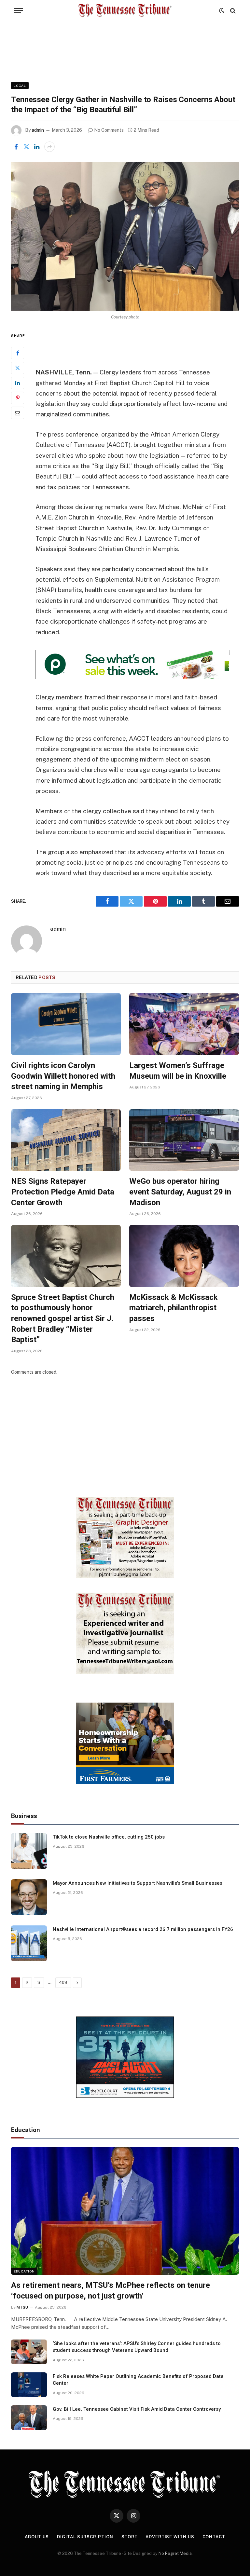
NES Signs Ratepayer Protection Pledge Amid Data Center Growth (63, 1192)
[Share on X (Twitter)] (26, 147)
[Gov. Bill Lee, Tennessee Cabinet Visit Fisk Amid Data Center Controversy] (29, 2418)
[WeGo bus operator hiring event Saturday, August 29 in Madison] (184, 1140)
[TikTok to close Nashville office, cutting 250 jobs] (29, 1851)
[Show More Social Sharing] (49, 147)
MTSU (22, 2307)
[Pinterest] (18, 398)
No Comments (109, 130)
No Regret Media (175, 2553)
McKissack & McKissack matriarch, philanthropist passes (174, 1308)
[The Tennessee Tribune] (125, 11)
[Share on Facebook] (16, 147)
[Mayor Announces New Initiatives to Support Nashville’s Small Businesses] (29, 1897)
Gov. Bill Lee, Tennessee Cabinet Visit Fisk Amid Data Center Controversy (137, 2409)
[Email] (18, 413)
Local (20, 86)
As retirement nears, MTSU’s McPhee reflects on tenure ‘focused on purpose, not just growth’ (111, 2291)
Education (24, 2271)
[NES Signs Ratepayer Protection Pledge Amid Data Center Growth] (66, 1140)
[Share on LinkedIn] (37, 147)
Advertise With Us (170, 2537)
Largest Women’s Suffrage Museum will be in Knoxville (178, 1071)
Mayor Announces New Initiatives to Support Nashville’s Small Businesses (138, 1883)
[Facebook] (18, 353)
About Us (37, 2537)
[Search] (232, 11)
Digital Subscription (85, 2537)
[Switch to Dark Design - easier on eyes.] (222, 11)
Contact (214, 2537)
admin (38, 130)
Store (130, 2537)
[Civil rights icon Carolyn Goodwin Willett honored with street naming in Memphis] (66, 1024)
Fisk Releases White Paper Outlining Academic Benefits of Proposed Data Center (138, 2380)
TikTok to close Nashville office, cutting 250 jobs (109, 1837)
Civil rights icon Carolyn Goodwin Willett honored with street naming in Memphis (63, 1076)
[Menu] (19, 11)
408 (63, 1983)
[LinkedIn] (18, 383)
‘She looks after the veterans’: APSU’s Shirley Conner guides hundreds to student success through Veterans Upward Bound (137, 2347)
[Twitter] (18, 368)
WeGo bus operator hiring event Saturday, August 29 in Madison (180, 1192)
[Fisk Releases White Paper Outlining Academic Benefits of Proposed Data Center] (29, 2385)
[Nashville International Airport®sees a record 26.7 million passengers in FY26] (29, 1943)
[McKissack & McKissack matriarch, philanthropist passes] (184, 1256)
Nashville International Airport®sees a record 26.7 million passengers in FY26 (143, 1929)
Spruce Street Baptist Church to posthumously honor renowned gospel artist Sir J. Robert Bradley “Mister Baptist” (63, 1319)
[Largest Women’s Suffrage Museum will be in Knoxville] (184, 1024)
